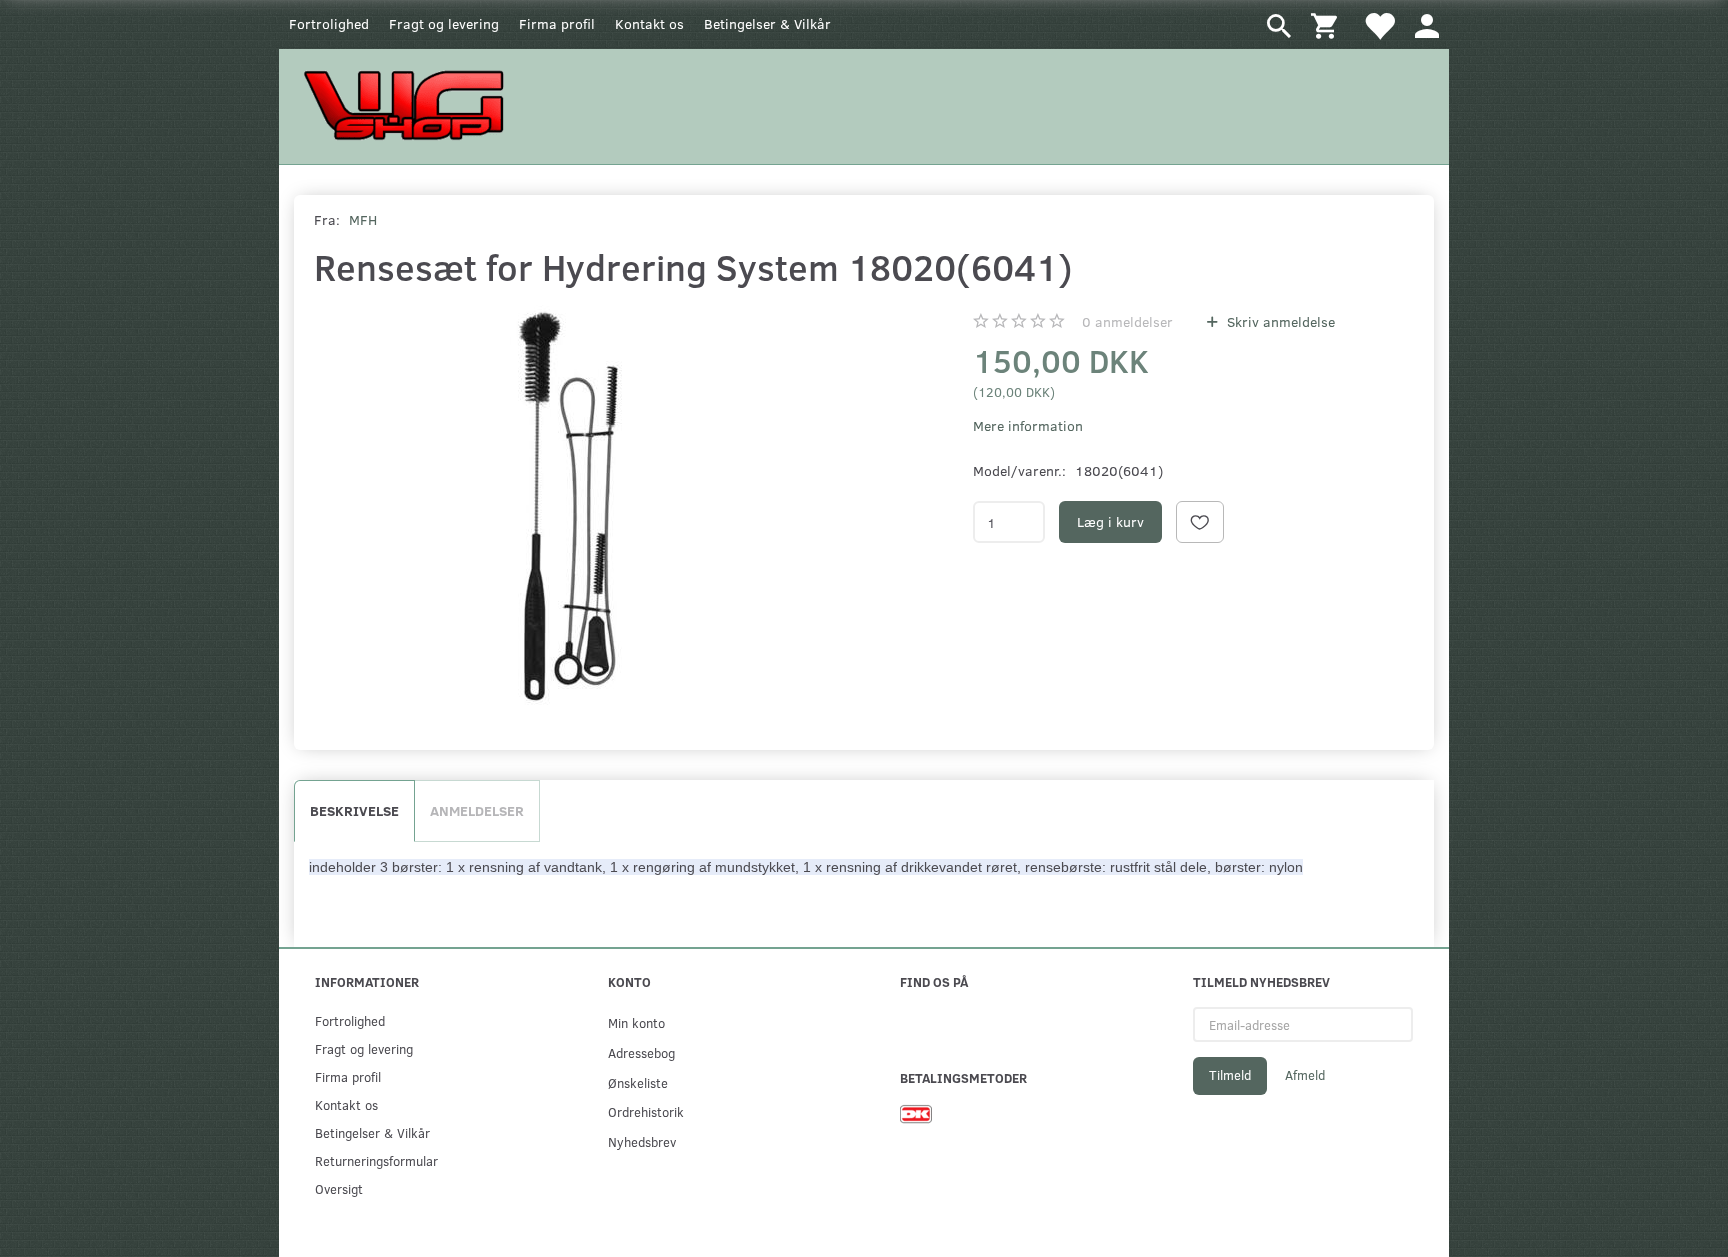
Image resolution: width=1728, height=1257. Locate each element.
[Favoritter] (1379, 24)
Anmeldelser (477, 810)
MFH (363, 219)
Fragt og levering (444, 23)
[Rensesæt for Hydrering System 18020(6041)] (568, 505)
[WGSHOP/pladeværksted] (409, 104)
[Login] (1427, 24)
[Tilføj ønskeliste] (1200, 522)
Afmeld (1305, 1075)
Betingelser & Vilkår (767, 23)
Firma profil (557, 23)
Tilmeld (1230, 1075)
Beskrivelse (354, 810)
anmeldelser (1127, 321)
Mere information (1028, 425)
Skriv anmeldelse (1279, 321)
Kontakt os (649, 23)
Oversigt (339, 1188)
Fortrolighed (329, 23)
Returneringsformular (376, 1160)
